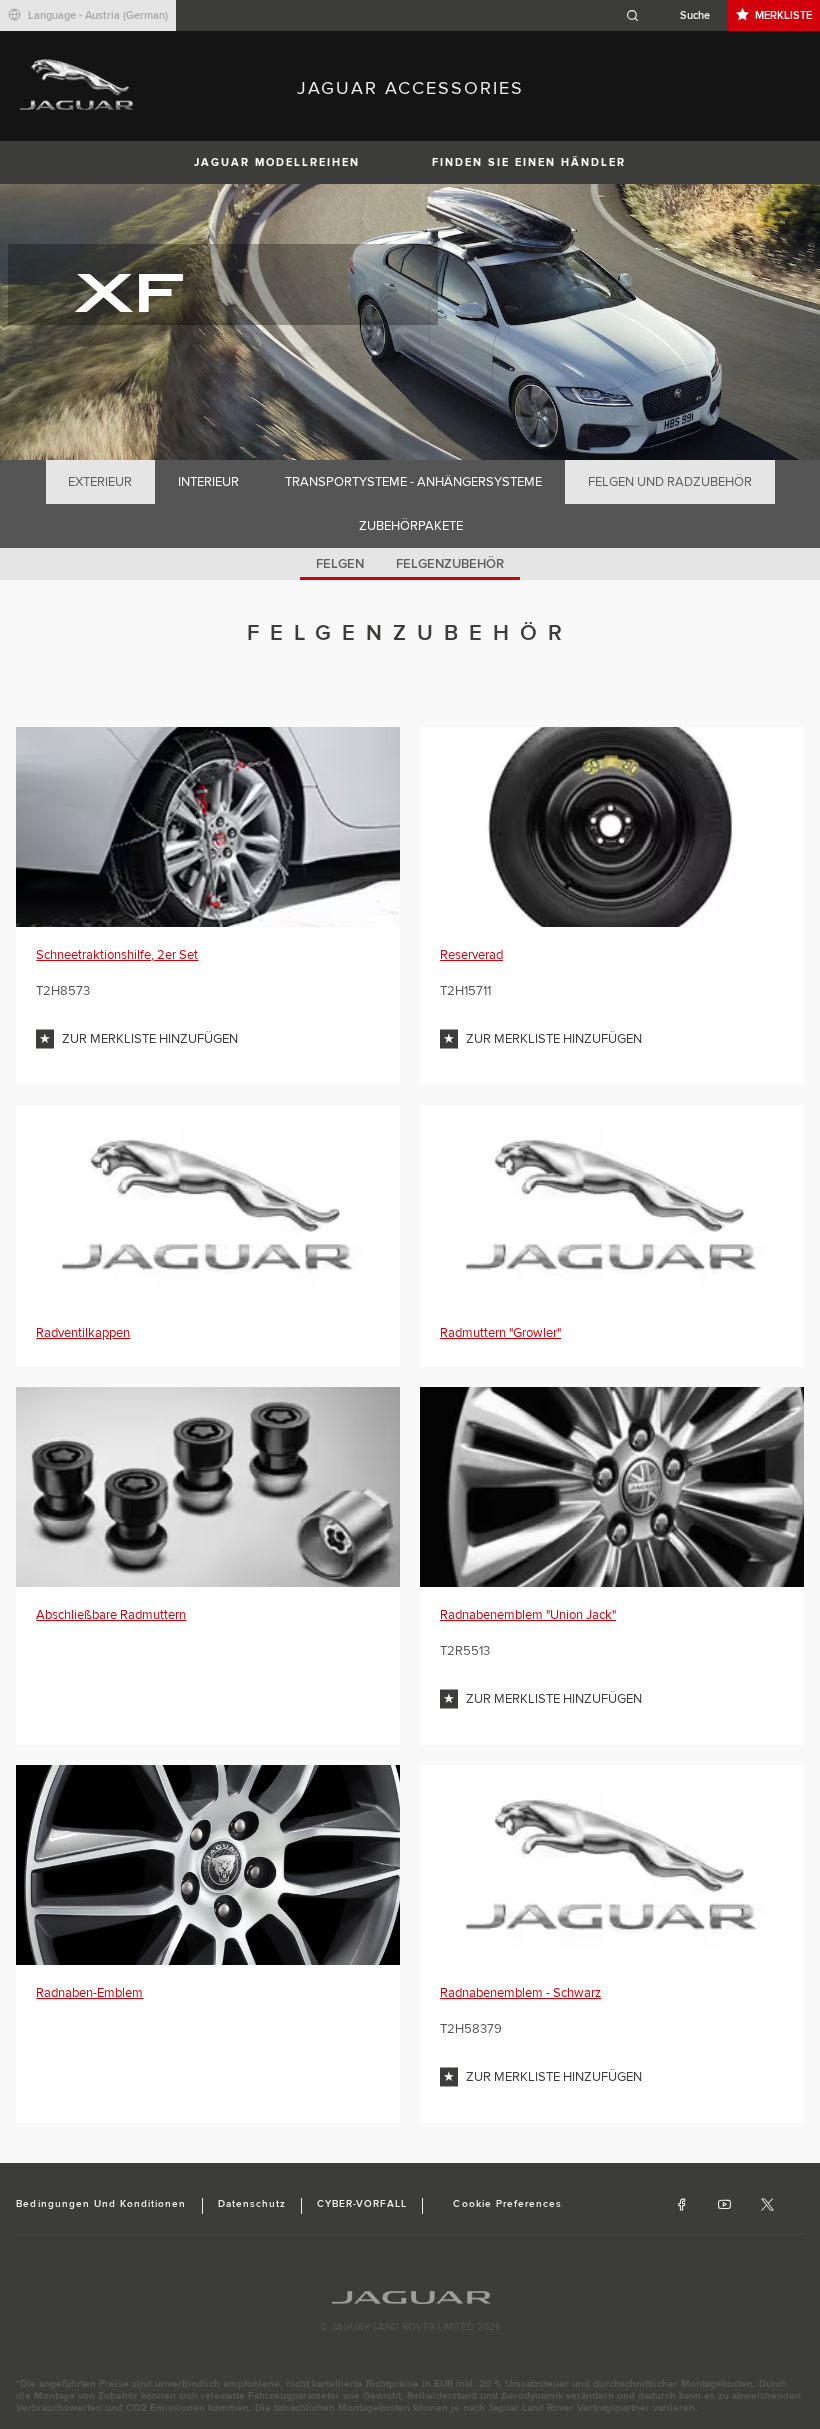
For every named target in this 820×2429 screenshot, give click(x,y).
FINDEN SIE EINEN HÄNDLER (529, 162)
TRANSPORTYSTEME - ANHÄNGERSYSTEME (413, 482)
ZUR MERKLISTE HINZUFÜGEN (150, 1039)
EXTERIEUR (100, 482)
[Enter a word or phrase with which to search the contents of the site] (674, 15)
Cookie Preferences (507, 2204)
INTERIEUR (208, 482)
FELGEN (340, 564)
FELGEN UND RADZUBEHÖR (670, 482)
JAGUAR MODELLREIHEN (277, 162)
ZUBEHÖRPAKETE (411, 526)
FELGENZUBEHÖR (450, 564)
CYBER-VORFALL (362, 2204)
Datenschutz (252, 2204)
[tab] (100, 482)
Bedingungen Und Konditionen (101, 2204)
